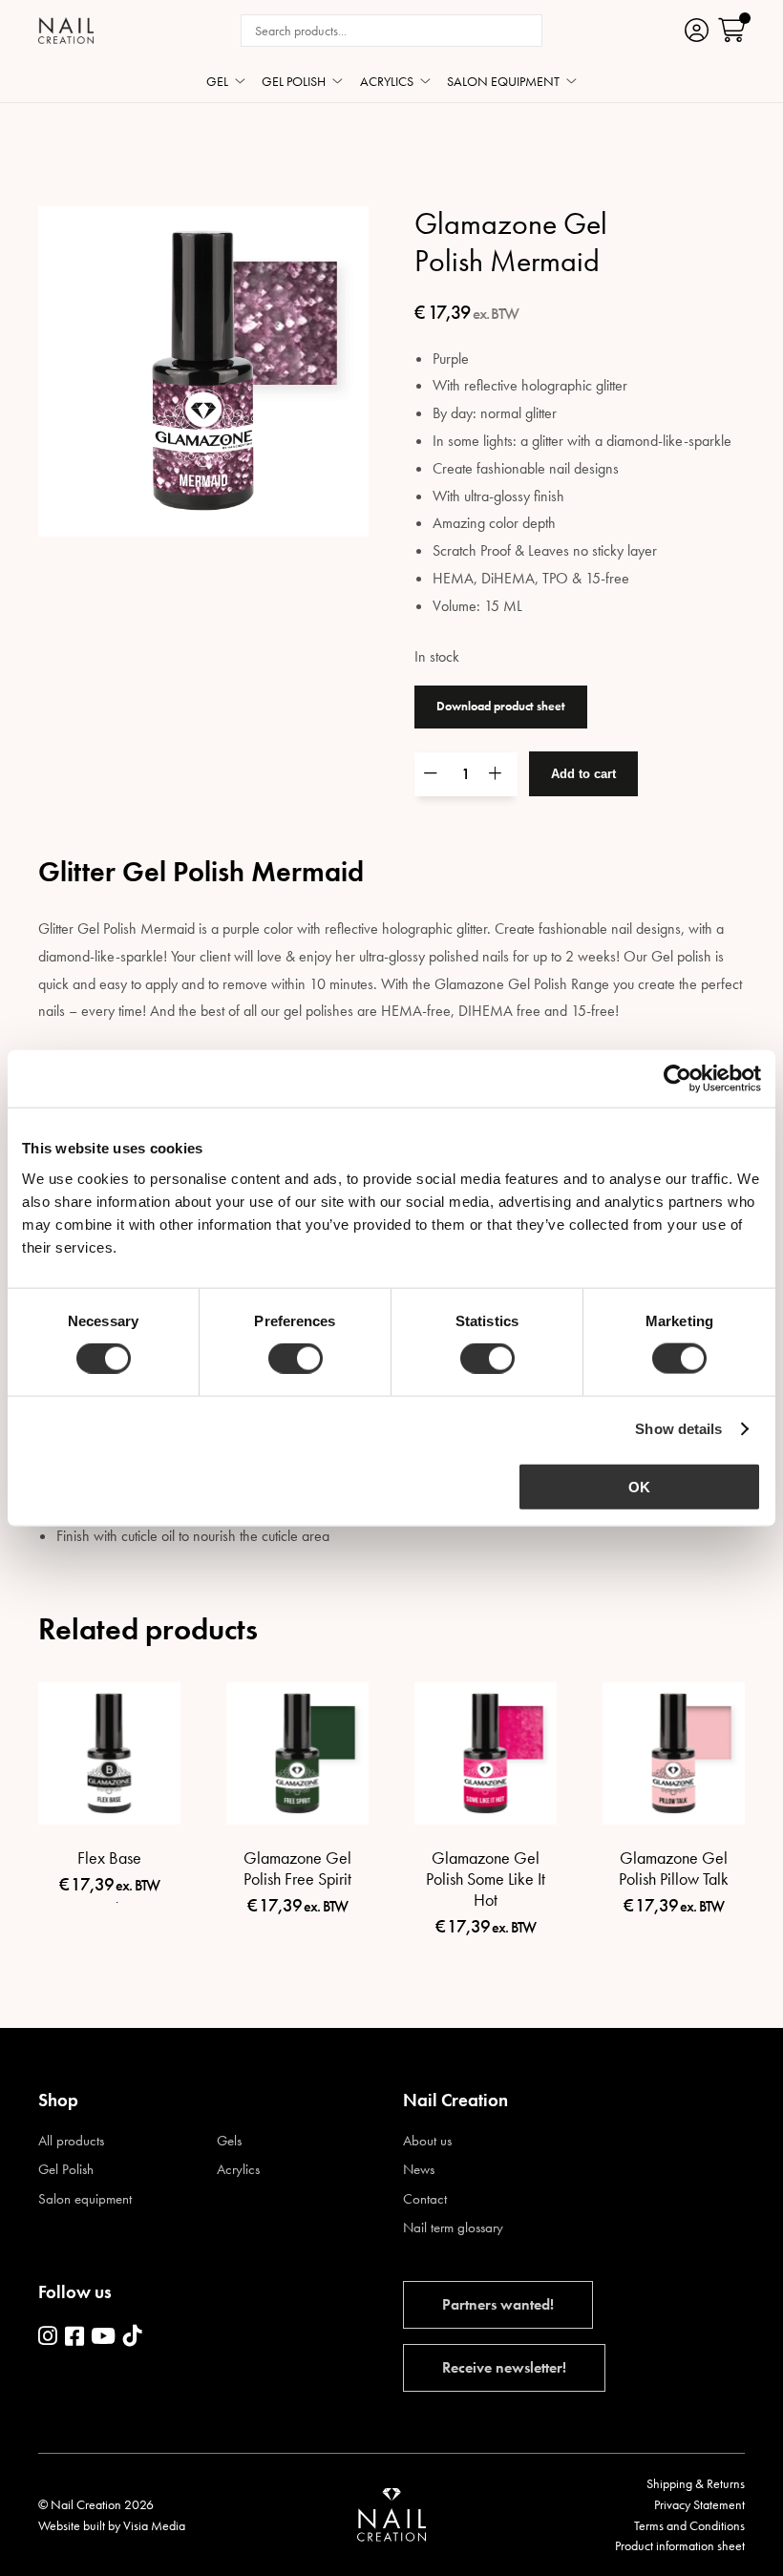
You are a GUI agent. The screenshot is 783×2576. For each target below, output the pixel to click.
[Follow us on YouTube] (103, 2337)
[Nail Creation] (66, 31)
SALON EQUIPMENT (503, 82)
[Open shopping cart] (731, 30)
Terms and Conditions (689, 2525)
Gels (229, 2141)
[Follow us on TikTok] (133, 2337)
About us (427, 2141)
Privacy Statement (699, 2504)
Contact (425, 2199)
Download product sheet (501, 706)
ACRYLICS (387, 82)
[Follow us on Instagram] (48, 2337)
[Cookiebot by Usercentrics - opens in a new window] (677, 1079)
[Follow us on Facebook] (74, 2337)
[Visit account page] (697, 30)
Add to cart (583, 774)
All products (71, 2141)
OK (639, 1486)
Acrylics (238, 2170)
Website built (72, 2525)
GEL (217, 82)
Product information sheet (680, 2545)
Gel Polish (66, 2170)
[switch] (296, 1359)
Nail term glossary (453, 2228)
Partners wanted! (498, 2304)
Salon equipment (85, 2199)
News (419, 2170)
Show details (678, 1429)
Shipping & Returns (696, 2483)
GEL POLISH (294, 82)
